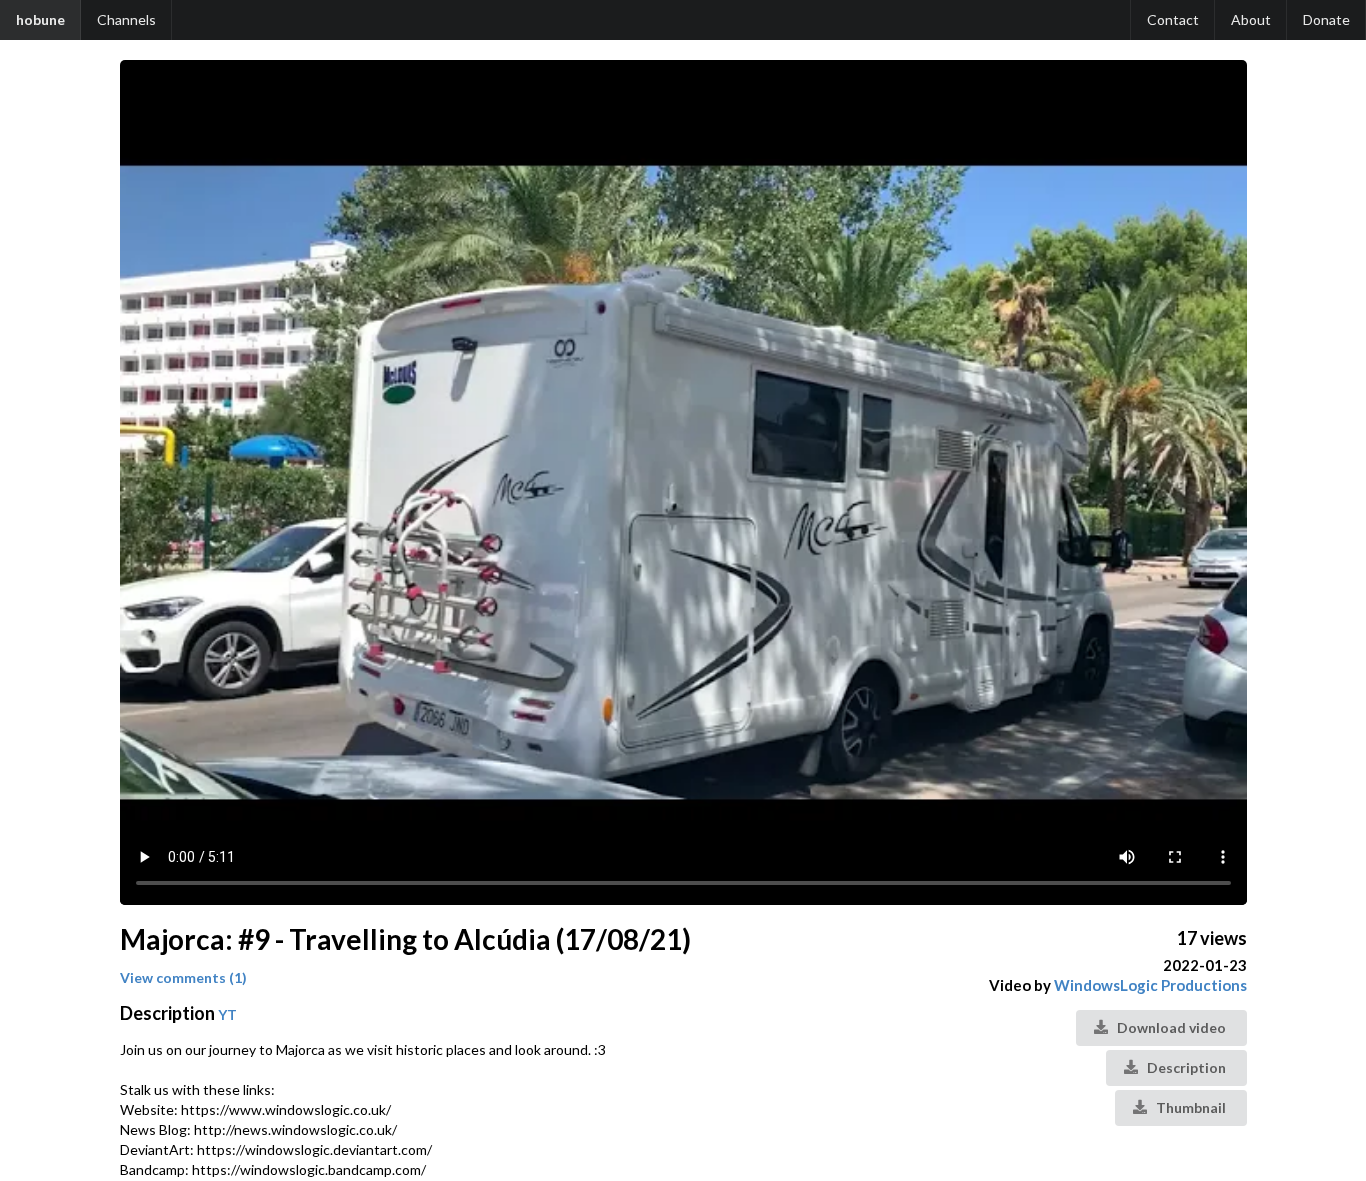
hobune (40, 19)
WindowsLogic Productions (1150, 985)
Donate (1326, 19)
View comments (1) (183, 977)
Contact (1173, 19)
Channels (126, 19)
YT (227, 1014)
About (1251, 19)
